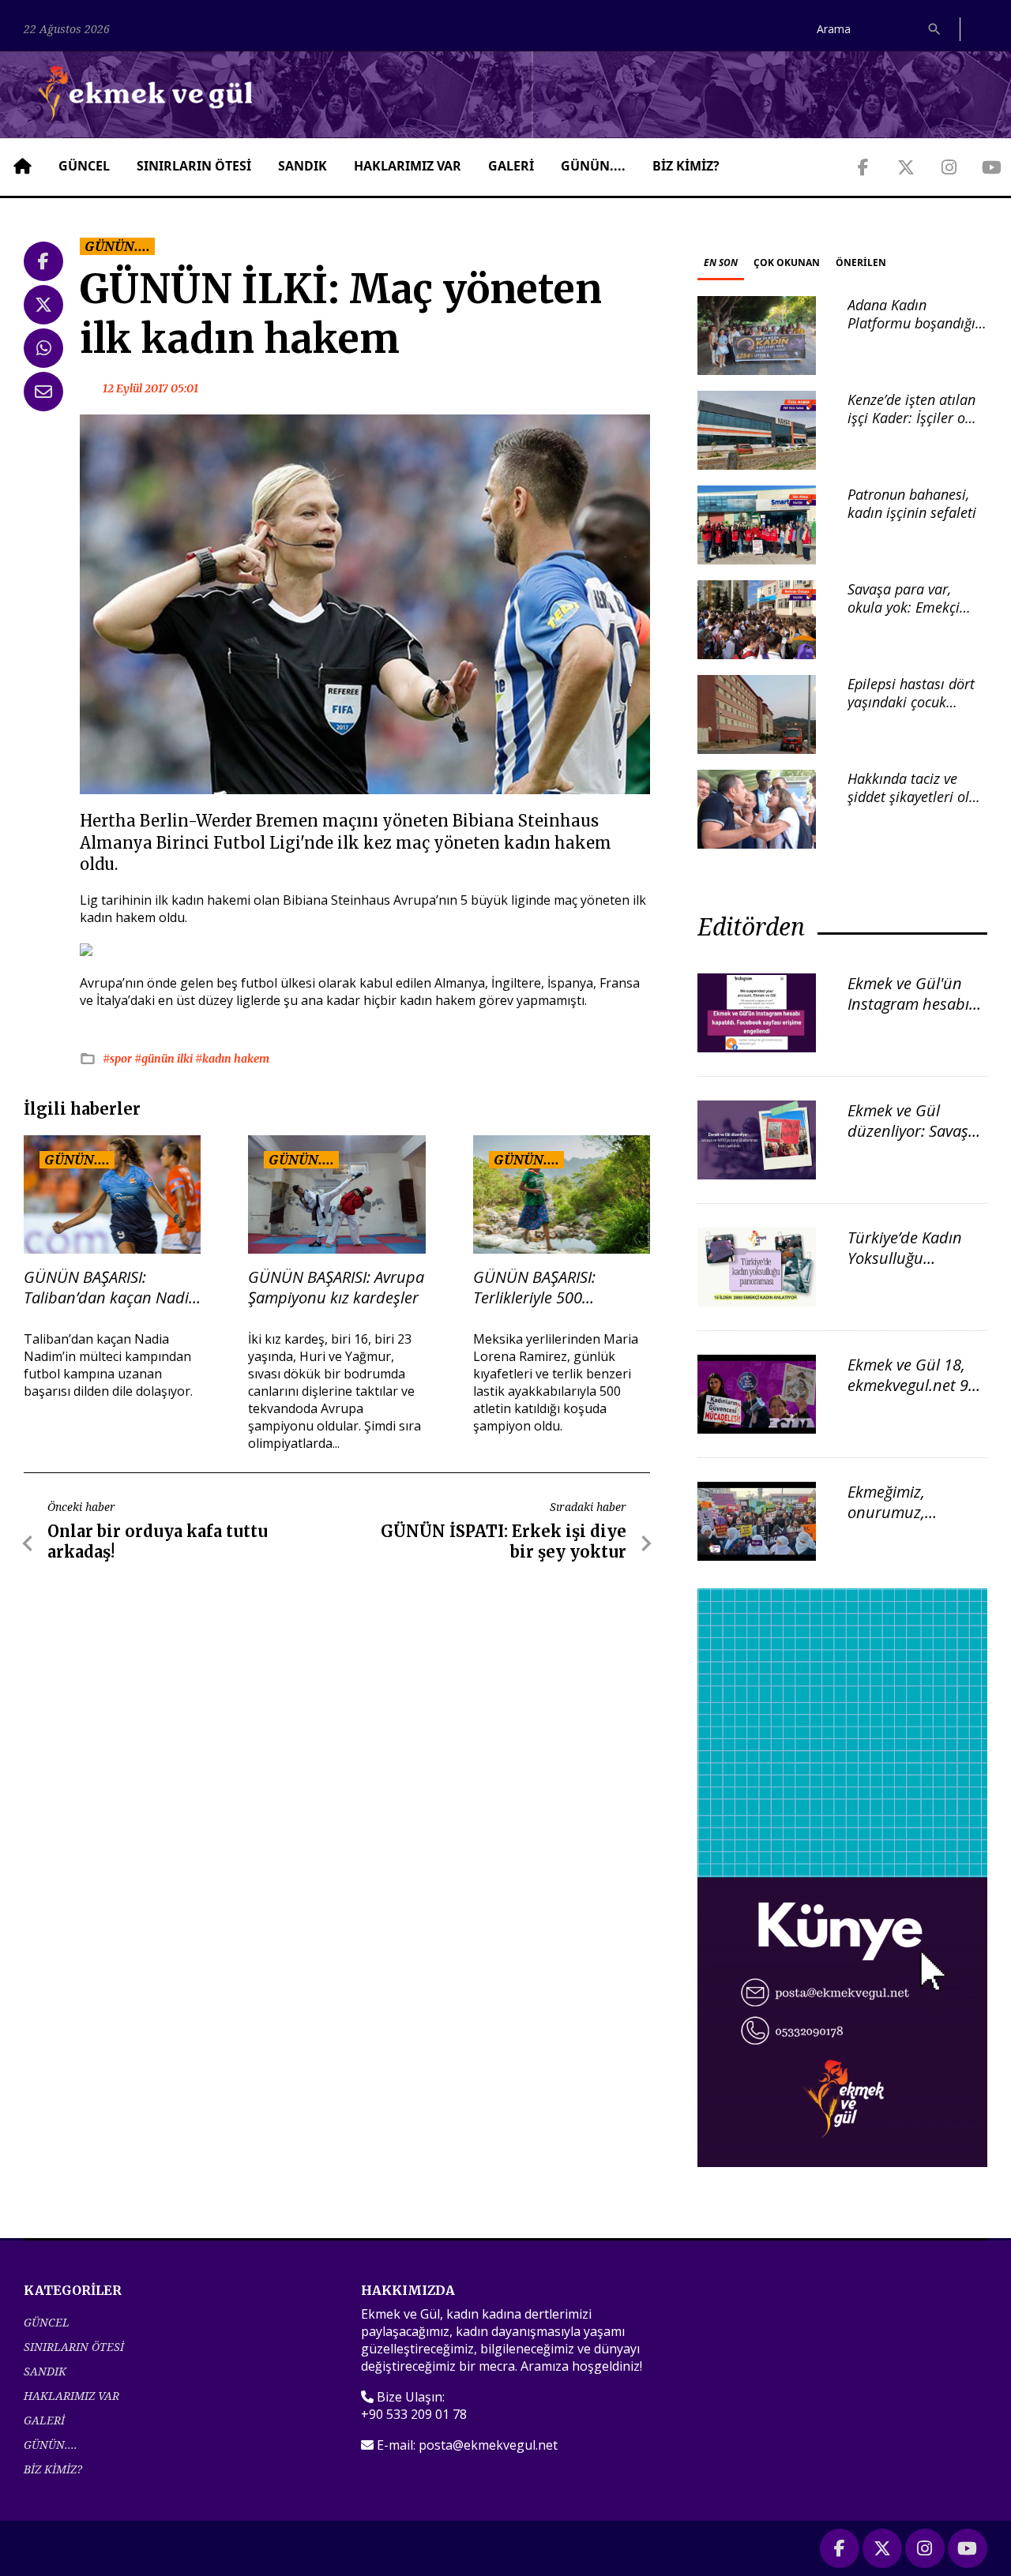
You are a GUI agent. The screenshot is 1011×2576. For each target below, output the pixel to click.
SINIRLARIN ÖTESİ (194, 166)
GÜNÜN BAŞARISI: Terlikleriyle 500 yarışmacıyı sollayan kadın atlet (543, 1288)
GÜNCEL (84, 166)
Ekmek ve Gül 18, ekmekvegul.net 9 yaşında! (908, 1385)
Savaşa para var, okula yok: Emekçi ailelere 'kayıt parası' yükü (913, 617)
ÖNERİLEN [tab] (861, 262)
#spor (118, 1059)
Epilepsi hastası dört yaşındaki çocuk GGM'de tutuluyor (911, 702)
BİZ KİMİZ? (686, 166)
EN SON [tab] (721, 262)
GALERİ (511, 166)
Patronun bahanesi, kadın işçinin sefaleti (912, 503)
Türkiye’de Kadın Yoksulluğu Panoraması (905, 1258)
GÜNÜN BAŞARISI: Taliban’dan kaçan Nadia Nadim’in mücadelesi (111, 1288)
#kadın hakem (232, 1059)
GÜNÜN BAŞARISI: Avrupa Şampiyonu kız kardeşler (336, 1288)
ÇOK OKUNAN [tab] (787, 262)
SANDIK (303, 166)
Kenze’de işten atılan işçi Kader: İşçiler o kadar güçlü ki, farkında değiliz (911, 427)
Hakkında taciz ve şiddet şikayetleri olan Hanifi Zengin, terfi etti (916, 806)
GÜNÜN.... (593, 166)
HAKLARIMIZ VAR (408, 166)
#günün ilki (165, 1059)
